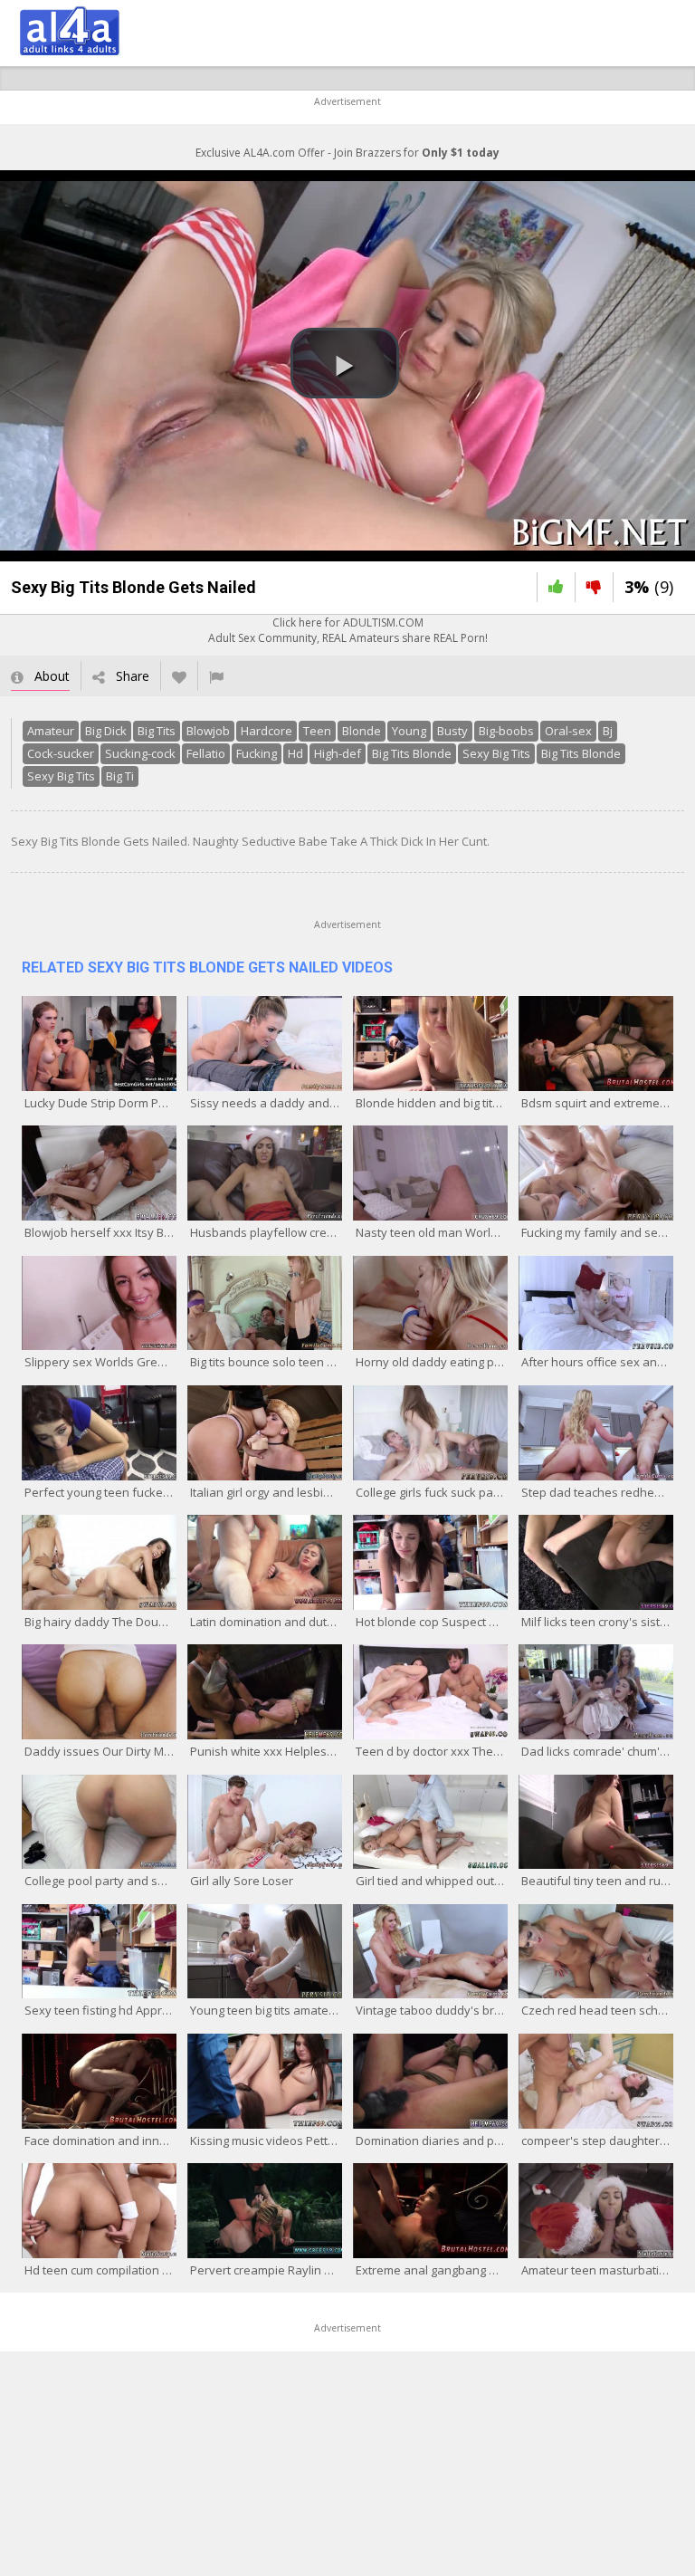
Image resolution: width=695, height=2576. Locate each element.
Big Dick (106, 731)
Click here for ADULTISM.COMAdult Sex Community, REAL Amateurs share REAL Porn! (348, 630)
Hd (295, 753)
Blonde (362, 731)
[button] (345, 363)
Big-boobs (506, 731)
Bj (608, 731)
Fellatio (206, 753)
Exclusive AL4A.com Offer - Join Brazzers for (347, 153)
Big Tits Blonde (412, 753)
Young (409, 731)
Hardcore (267, 731)
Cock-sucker (61, 753)
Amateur (51, 731)
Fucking (257, 753)
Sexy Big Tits (496, 753)
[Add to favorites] (179, 676)
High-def (338, 753)
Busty (452, 731)
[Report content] (216, 676)
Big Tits (157, 731)
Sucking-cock (140, 753)
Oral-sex (568, 731)
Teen (317, 731)
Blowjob (208, 731)
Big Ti (120, 776)
